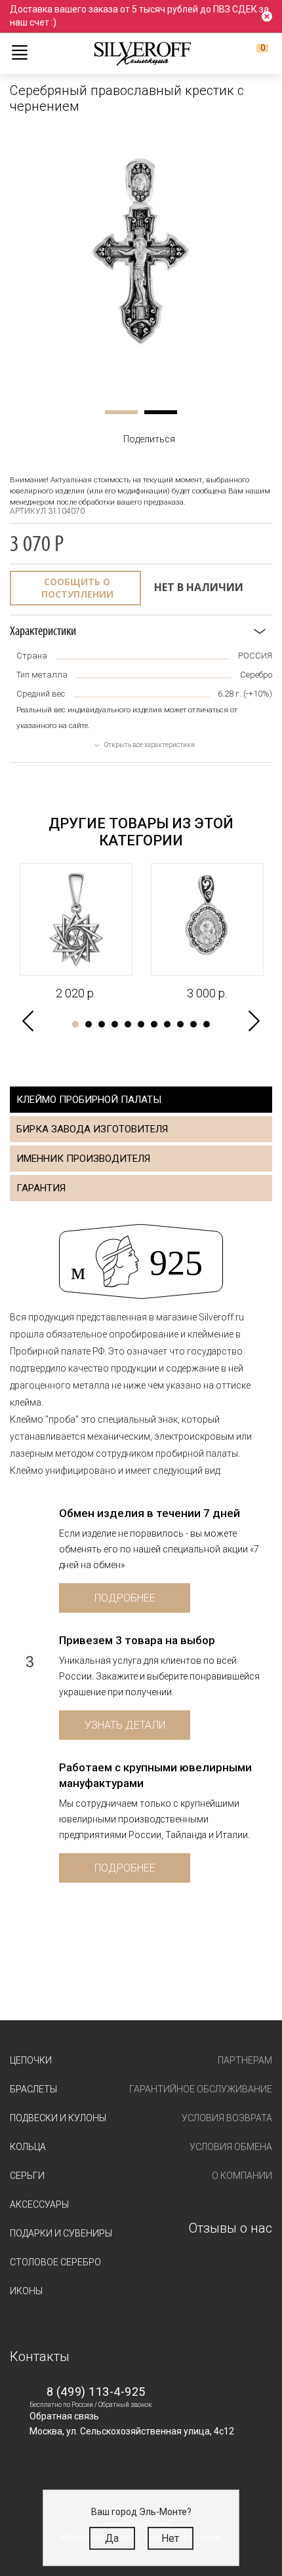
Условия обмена (231, 2147)
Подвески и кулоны (58, 2118)
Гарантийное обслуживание (201, 2089)
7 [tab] (154, 1024)
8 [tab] (167, 1024)
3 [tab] (102, 1024)
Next (254, 1021)
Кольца (28, 2147)
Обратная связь (64, 2416)
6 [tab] (141, 1024)
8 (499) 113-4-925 (96, 2392)
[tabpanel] (141, 261)
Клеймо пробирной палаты (89, 1100)
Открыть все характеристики (150, 745)
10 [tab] (193, 1024)
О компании (242, 2176)
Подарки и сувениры (61, 2233)
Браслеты (33, 2089)
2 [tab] (161, 412)
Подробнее (125, 1598)
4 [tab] (115, 1024)
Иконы (26, 2291)
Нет (170, 2538)
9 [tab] (180, 1024)
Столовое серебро (55, 2262)
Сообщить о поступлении (77, 588)
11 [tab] (207, 1024)
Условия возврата (227, 2118)
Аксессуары (39, 2204)
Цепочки (31, 2060)
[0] (252, 53)
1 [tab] (121, 412)
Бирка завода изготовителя (92, 1129)
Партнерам (245, 2060)
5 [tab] (128, 1024)
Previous (28, 1021)
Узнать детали (125, 1725)
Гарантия (41, 1188)
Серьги (27, 2176)
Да (112, 2538)
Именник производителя (83, 1159)
